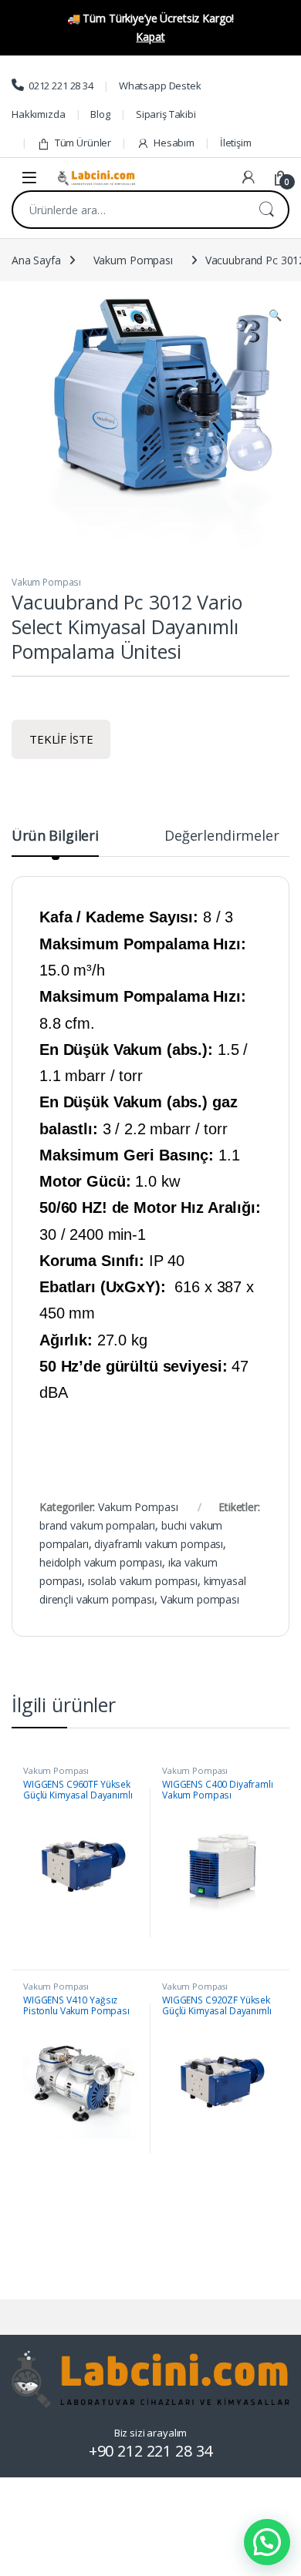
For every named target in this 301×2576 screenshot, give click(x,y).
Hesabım (174, 143)
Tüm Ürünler (83, 143)
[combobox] (129, 210)
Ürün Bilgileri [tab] (55, 836)
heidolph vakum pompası (101, 1562)
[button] (275, 315)
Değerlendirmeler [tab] (222, 836)
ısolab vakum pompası (143, 1581)
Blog (100, 114)
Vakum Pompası (133, 260)
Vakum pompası (200, 1599)
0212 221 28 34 (61, 86)
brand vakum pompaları (97, 1525)
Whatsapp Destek (160, 86)
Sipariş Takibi (166, 114)
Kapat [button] (150, 37)
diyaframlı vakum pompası (159, 1544)
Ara (266, 210)
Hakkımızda (39, 114)
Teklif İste (61, 739)
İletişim (236, 143)
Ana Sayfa (36, 260)
